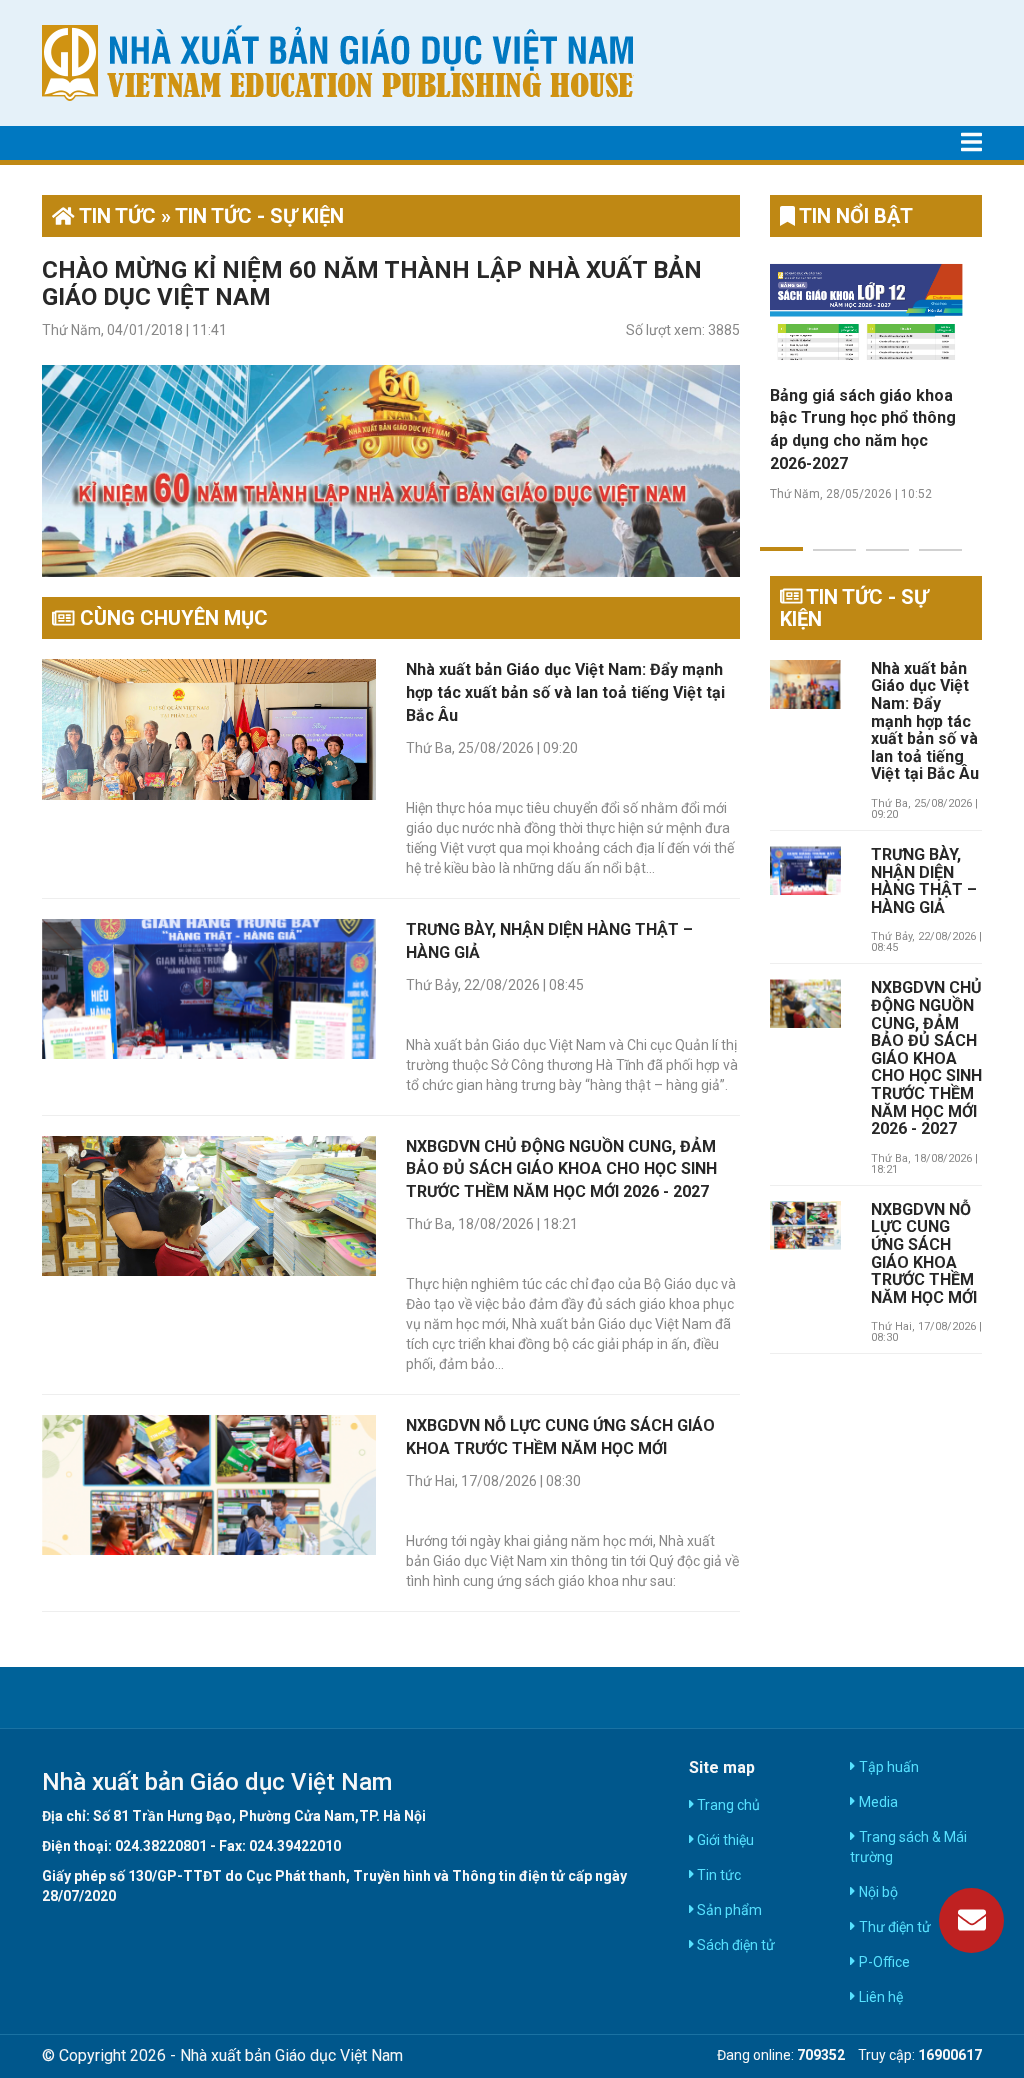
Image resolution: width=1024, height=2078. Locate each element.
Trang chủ (727, 1805)
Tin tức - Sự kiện (854, 608)
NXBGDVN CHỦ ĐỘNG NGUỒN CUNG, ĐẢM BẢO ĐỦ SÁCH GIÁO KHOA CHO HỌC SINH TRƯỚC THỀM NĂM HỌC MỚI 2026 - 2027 (561, 1169)
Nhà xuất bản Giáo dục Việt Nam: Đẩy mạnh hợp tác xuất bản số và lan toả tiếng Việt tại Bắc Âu (565, 692)
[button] (781, 537)
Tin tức (717, 1875)
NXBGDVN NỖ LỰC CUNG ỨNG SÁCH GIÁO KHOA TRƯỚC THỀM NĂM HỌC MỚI (924, 1254)
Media (876, 1802)
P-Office (882, 1962)
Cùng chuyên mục (171, 618)
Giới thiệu (724, 1840)
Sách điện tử (734, 1945)
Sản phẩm (728, 1910)
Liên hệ (879, 1997)
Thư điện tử (893, 1927)
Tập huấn (887, 1767)
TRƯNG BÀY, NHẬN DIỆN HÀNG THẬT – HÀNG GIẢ (924, 881)
